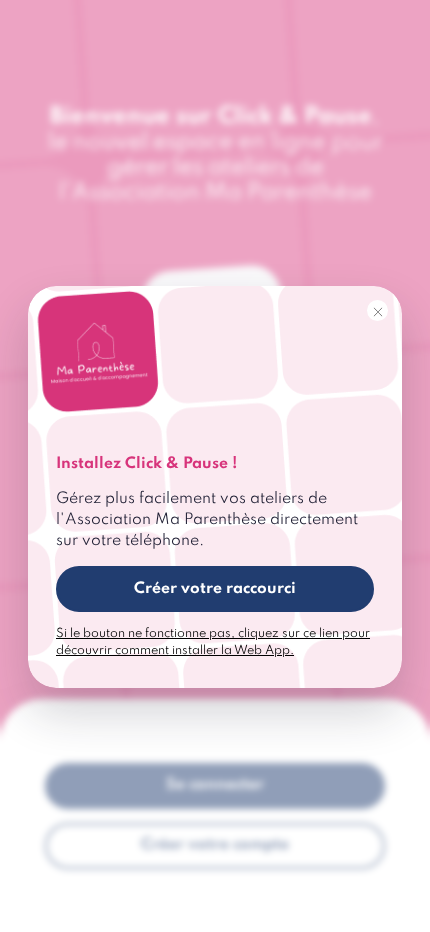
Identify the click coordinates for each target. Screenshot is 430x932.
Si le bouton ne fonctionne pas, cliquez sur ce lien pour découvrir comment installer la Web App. (213, 642)
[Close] (377, 310)
